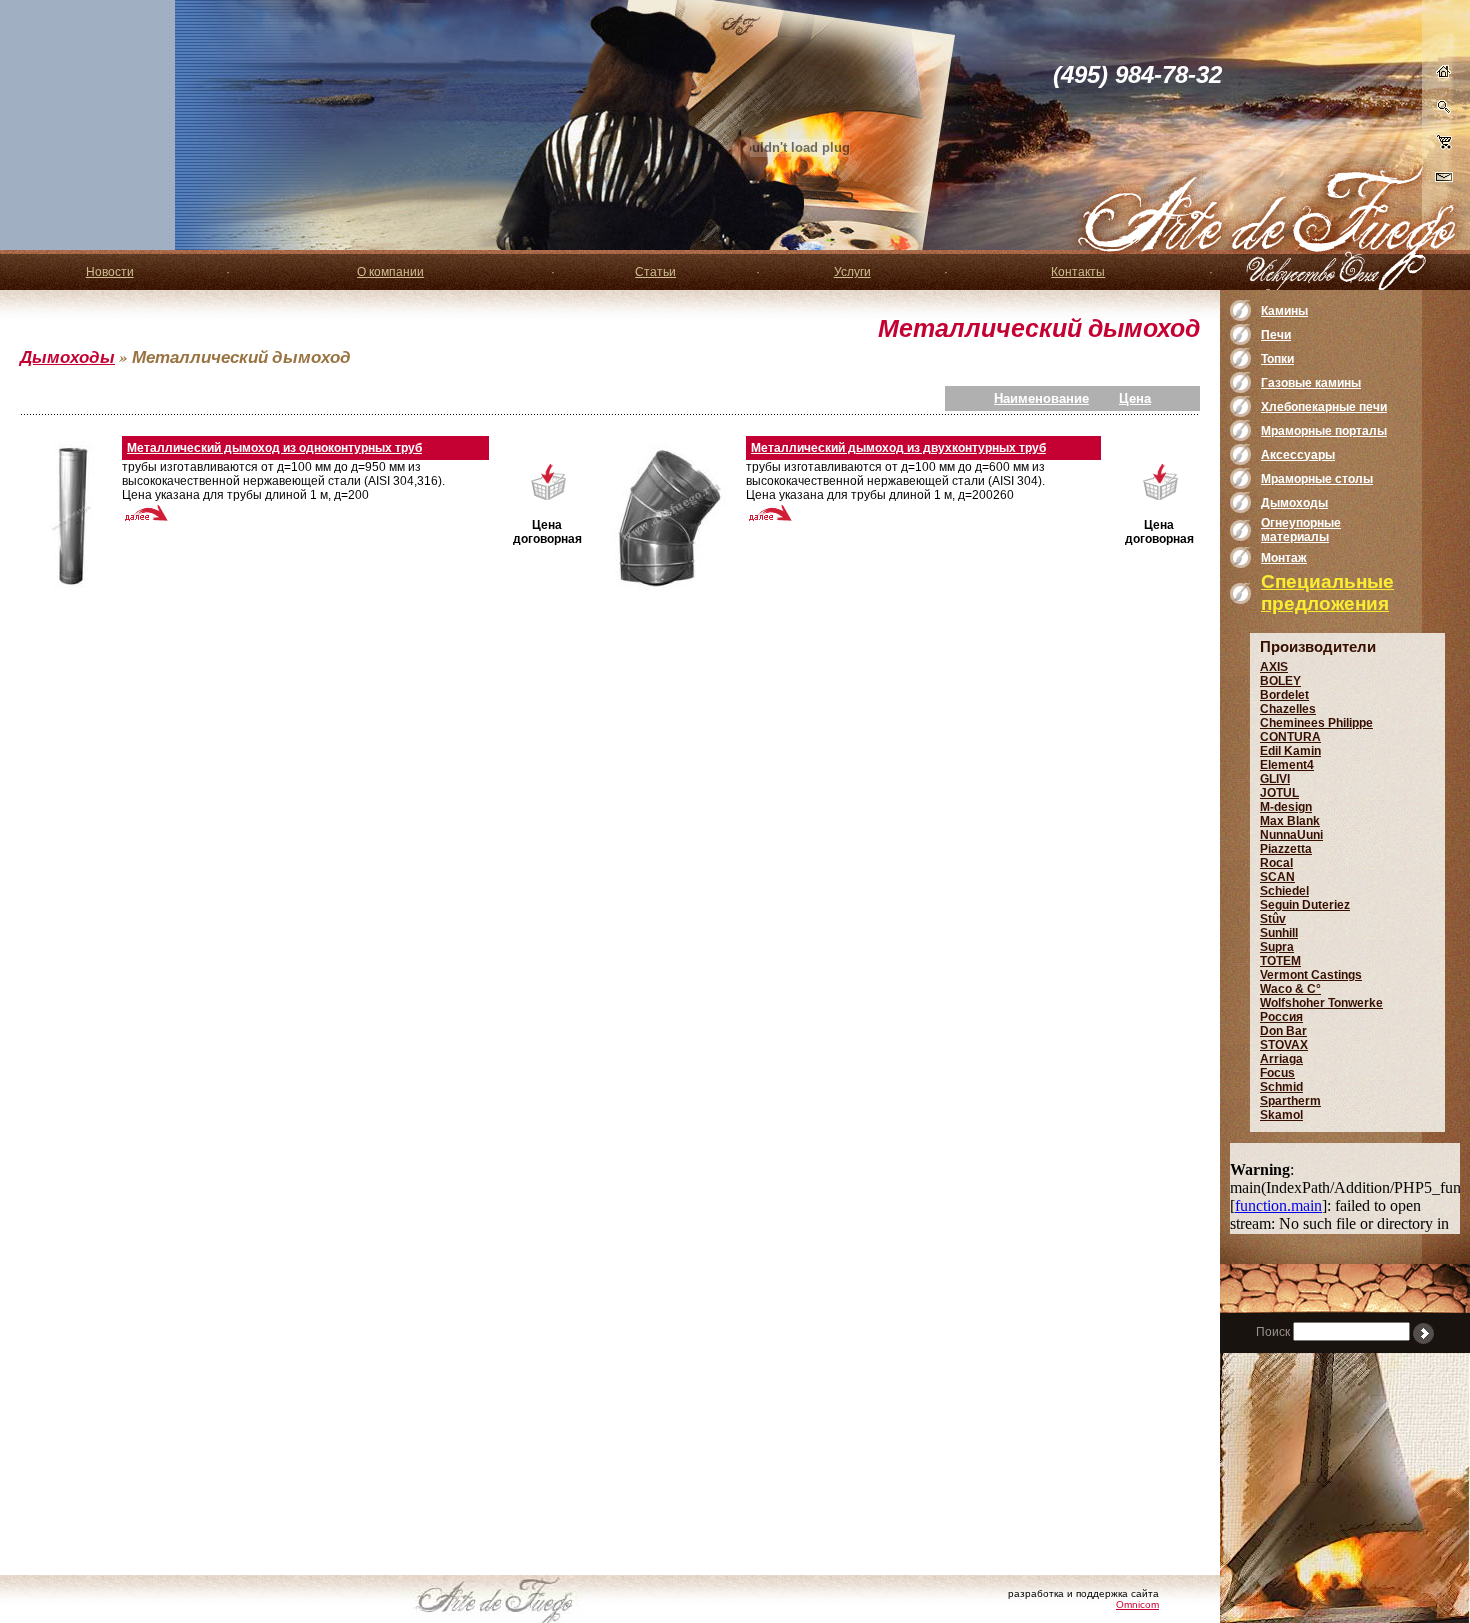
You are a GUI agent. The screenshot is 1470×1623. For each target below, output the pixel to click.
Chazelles (1288, 709)
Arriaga (1281, 1059)
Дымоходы (67, 357)
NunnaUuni (1291, 835)
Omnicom (1137, 1604)
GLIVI (1275, 779)
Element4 (1287, 765)
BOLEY (1280, 681)
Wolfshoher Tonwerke (1321, 1003)
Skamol (1281, 1115)
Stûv (1273, 919)
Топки (1277, 359)
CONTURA (1290, 737)
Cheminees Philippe (1316, 723)
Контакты (1078, 272)
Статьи (655, 272)
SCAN (1277, 877)
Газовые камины (1311, 383)
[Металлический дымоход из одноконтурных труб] (72, 516)
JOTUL (1279, 793)
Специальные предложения (1327, 592)
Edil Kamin (1290, 751)
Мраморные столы (1317, 479)
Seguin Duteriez (1305, 905)
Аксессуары (1298, 455)
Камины (1284, 311)
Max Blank (1290, 821)
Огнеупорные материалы (1301, 530)
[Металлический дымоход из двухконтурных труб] (668, 516)
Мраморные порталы (1324, 431)
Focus (1277, 1073)
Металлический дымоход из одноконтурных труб (274, 448)
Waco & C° (1290, 989)
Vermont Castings (1311, 975)
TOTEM (1280, 961)
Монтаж (1284, 558)
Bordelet (1284, 695)
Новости (110, 272)
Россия (1281, 1017)
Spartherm (1290, 1101)
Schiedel (1284, 891)
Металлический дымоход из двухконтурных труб (898, 448)
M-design (1286, 807)
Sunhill (1279, 933)
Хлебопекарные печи (1324, 407)
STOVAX (1284, 1045)
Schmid (1281, 1087)
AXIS (1274, 667)
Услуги (852, 272)
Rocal (1276, 863)
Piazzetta (1286, 849)
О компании (390, 272)
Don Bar (1283, 1031)
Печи (1276, 335)
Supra (1277, 947)
